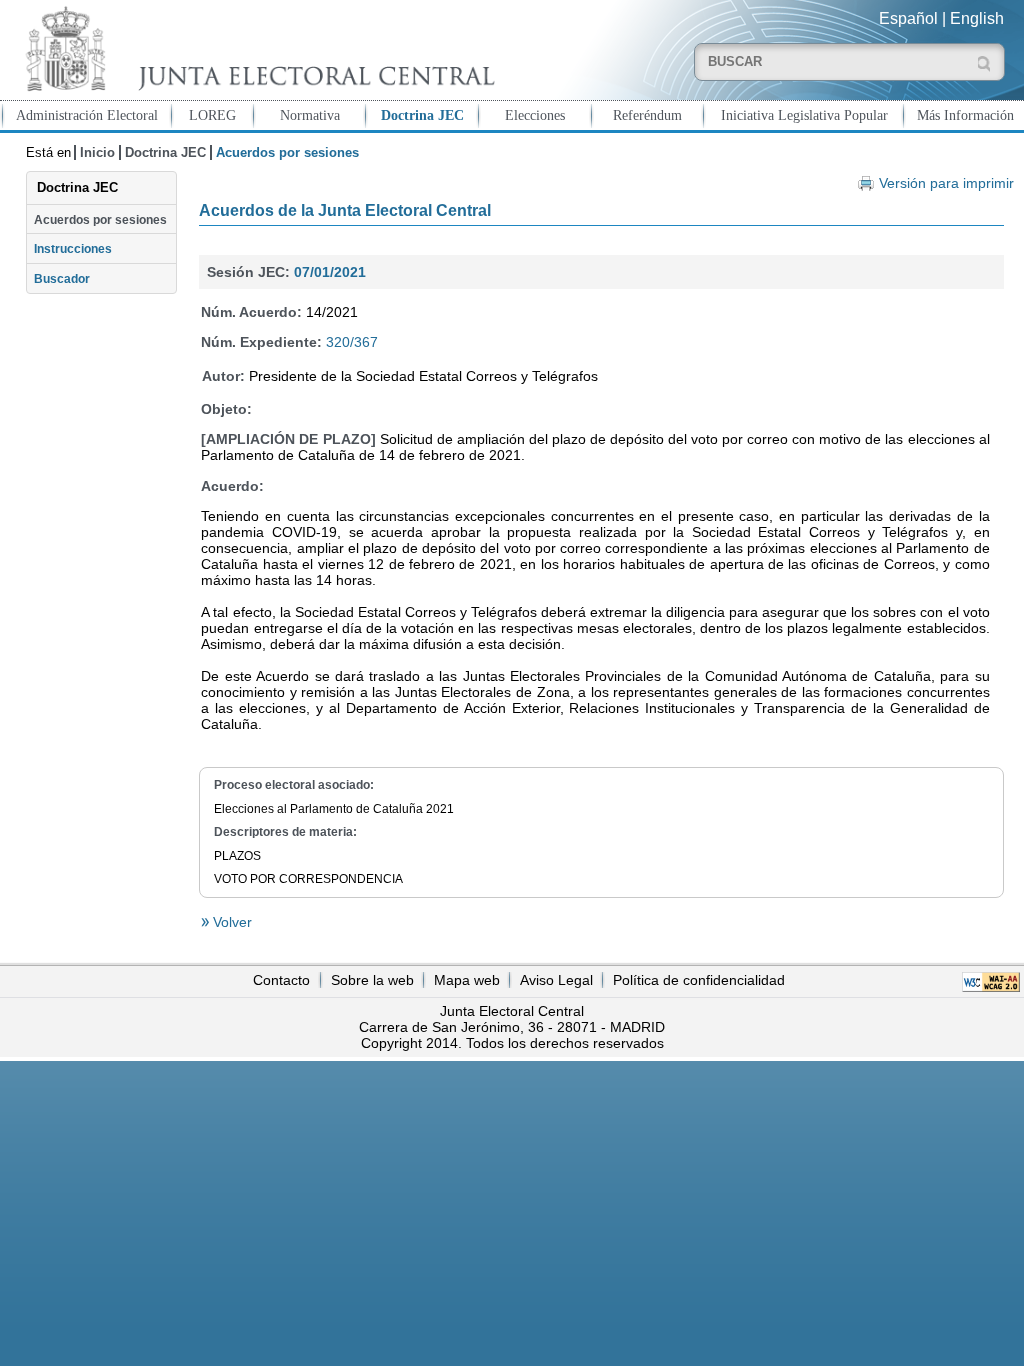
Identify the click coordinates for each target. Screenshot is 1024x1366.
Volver (230, 922)
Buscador (62, 279)
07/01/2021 (330, 272)
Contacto (281, 980)
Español (908, 18)
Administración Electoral (87, 115)
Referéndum (647, 115)
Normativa (310, 115)
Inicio (97, 152)
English (977, 18)
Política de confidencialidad (699, 980)
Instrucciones (73, 249)
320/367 (352, 342)
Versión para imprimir (946, 183)
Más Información (965, 115)
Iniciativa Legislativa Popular (804, 115)
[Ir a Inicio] (256, 48)
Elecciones (535, 115)
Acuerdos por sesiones (100, 220)
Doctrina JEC (422, 115)
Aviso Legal (556, 980)
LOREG (212, 115)
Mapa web (467, 980)
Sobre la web (372, 980)
